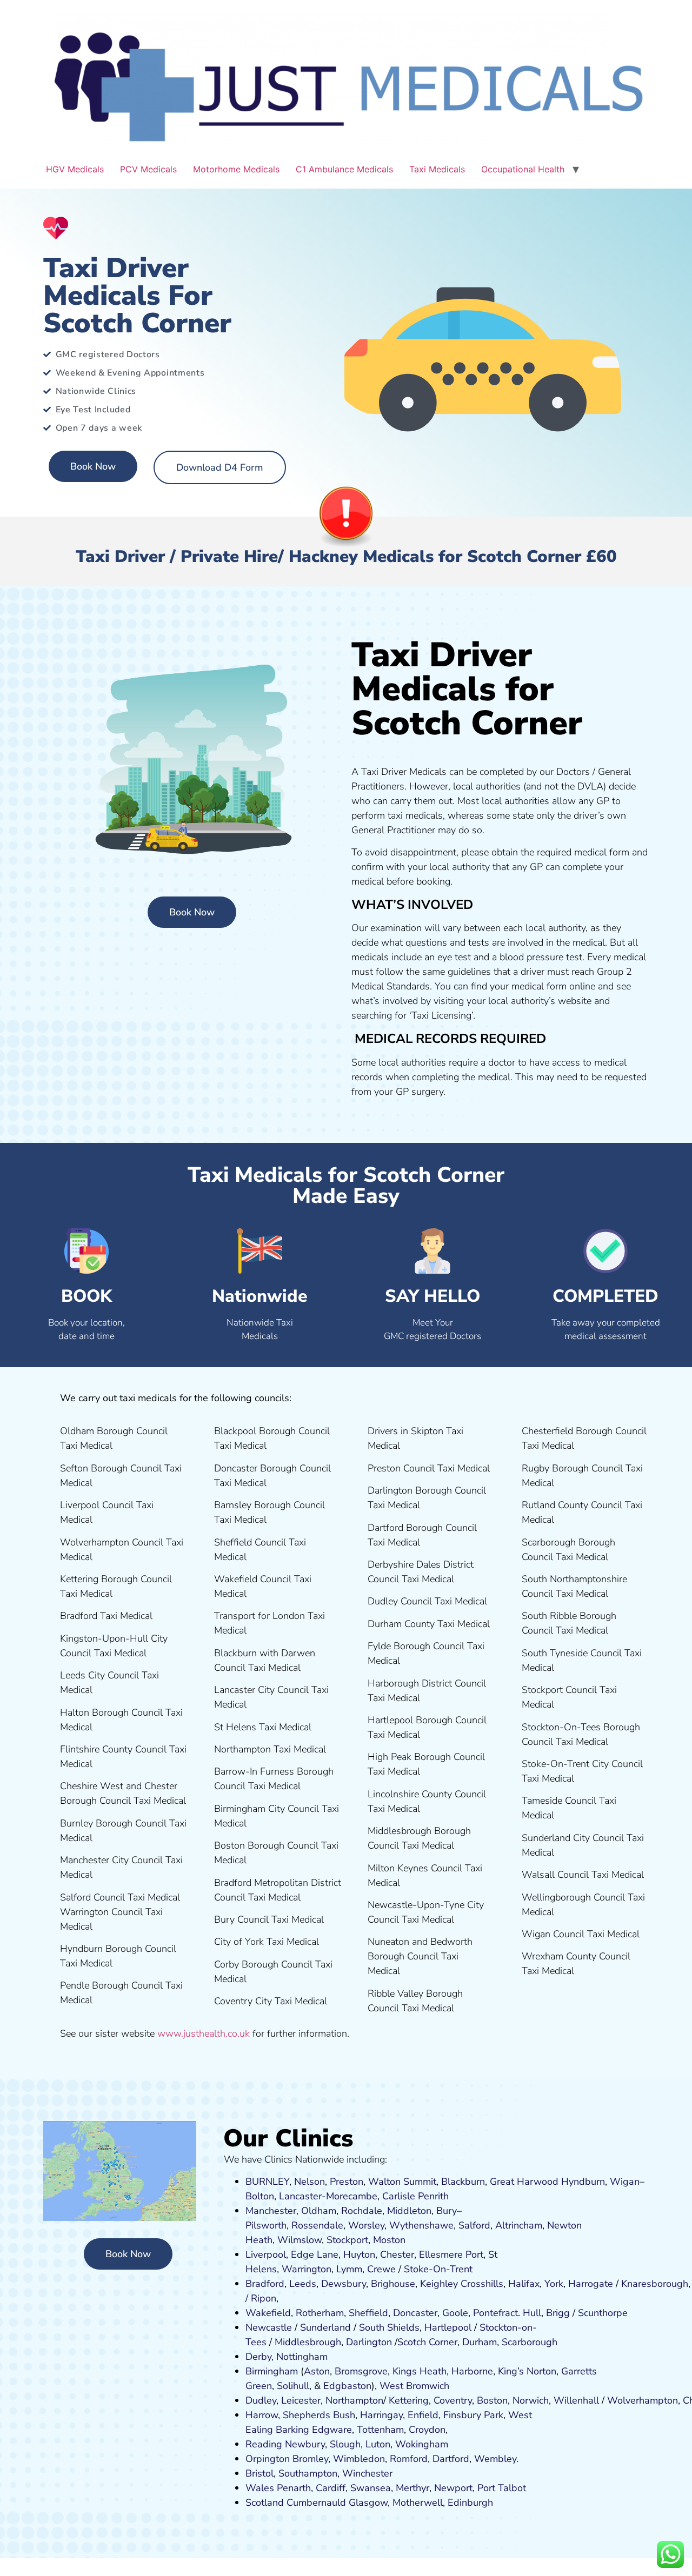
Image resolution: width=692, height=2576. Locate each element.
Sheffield (368, 2313)
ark (497, 2415)
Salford (474, 2225)
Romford (409, 2459)
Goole (455, 2313)
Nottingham (302, 2357)
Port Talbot (502, 2488)
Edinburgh (470, 2503)
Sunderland (325, 2327)
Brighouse (393, 2284)
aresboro (652, 2284)
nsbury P (470, 2415)
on (400, 2240)
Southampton (308, 2473)
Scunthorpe (603, 2313)
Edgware (332, 2430)
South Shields (389, 2327)
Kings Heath (420, 2371)
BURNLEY (267, 2182)
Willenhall (576, 2400)
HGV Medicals (75, 169)
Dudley (261, 2400)
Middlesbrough (308, 2342)
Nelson (310, 2182)
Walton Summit (402, 2182)
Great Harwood (524, 2182)
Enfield (423, 2415)
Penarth (294, 2488)
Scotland (265, 2503)
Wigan (625, 2182)
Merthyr (412, 2488)
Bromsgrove (361, 2371)
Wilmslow (300, 2240)
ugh (680, 2284)
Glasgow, (369, 2503)
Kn (627, 2284)
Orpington (268, 2459)
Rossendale (317, 2225)
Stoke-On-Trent (438, 2269)
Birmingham (272, 2371)
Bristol (259, 2473)
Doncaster (415, 2313)
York (554, 2284)
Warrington (307, 2269)
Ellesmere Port (451, 2254)
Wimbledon (359, 2459)
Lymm (349, 2269)
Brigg (558, 2313)
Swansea (371, 2488)
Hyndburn (583, 2182)
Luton (378, 2444)
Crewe (381, 2269)
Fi (447, 2415)
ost (388, 2240)
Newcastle (269, 2327)
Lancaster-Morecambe (328, 2196)
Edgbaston (346, 2386)
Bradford (265, 2284)
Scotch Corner (427, 2342)
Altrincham (519, 2225)
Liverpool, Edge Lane (292, 2254)
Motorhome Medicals (236, 169)
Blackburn (463, 2182)
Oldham (319, 2211)
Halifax (524, 2284)
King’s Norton (527, 2371)
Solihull (293, 2386)
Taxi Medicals (437, 169)
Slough (344, 2444)
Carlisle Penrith (415, 2196)
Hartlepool (448, 2327)
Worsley (366, 2225)
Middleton (409, 2211)
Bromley (310, 2459)
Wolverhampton (643, 2400)
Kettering (407, 2400)
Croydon (427, 2430)
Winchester (367, 2473)
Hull (532, 2313)
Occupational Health (523, 169)
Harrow (262, 2415)
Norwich (531, 2400)
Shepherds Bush (319, 2415)
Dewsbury (344, 2284)
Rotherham (320, 2313)
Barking (292, 2430)
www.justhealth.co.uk (204, 2033)
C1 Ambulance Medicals (344, 169)
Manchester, (272, 2211)
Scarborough (530, 2342)
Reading (264, 2444)
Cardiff (331, 2488)
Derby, (259, 2357)
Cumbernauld (316, 2503)
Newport (453, 2488)
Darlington (369, 2342)
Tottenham (380, 2430)
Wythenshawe (421, 2225)
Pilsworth (266, 2225)
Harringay (381, 2415)
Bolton (260, 2196)
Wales (260, 2488)
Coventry (453, 2400)
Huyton (359, 2254)
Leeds (303, 2284)
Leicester (301, 2400)
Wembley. (496, 2459)
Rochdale (362, 2211)
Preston (347, 2182)
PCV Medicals (148, 169)
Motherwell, (419, 2503)
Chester (397, 2254)
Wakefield (268, 2313)
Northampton (354, 2400)
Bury (447, 2211)
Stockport (347, 2240)
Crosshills (482, 2284)
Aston (317, 2371)
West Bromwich (414, 2386)
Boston (492, 2400)
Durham (480, 2342)
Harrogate (591, 2284)
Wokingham (422, 2444)
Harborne (472, 2371)
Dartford (451, 2459)
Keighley (439, 2284)
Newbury (305, 2444)
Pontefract (495, 2313)
